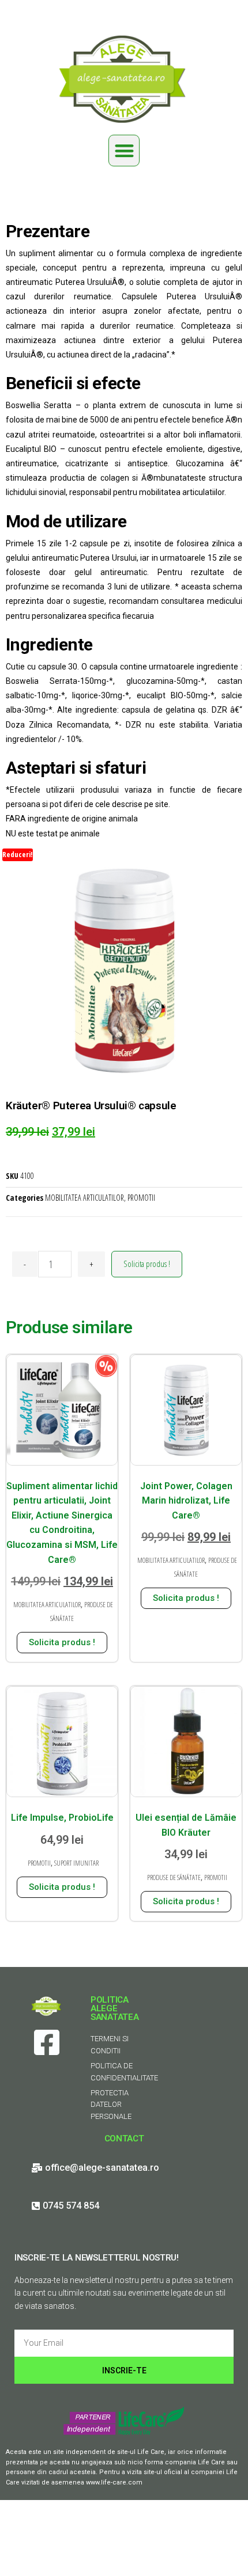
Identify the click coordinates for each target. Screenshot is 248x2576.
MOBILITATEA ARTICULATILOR (84, 1198)
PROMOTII (141, 1198)
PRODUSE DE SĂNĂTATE (174, 1877)
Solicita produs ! (147, 1264)
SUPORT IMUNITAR (76, 1863)
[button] (124, 151)
